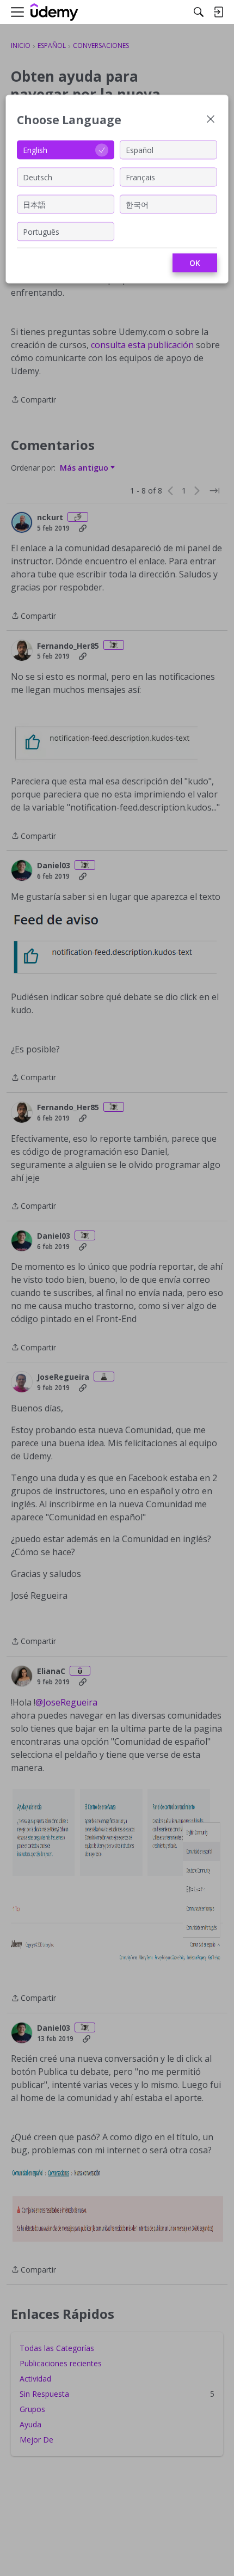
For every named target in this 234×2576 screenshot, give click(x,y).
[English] (54, 12)
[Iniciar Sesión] (218, 12)
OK (195, 263)
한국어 (137, 204)
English (35, 150)
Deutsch (38, 177)
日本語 (34, 204)
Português (41, 231)
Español (140, 150)
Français (140, 177)
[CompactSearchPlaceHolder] (199, 12)
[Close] (211, 120)
